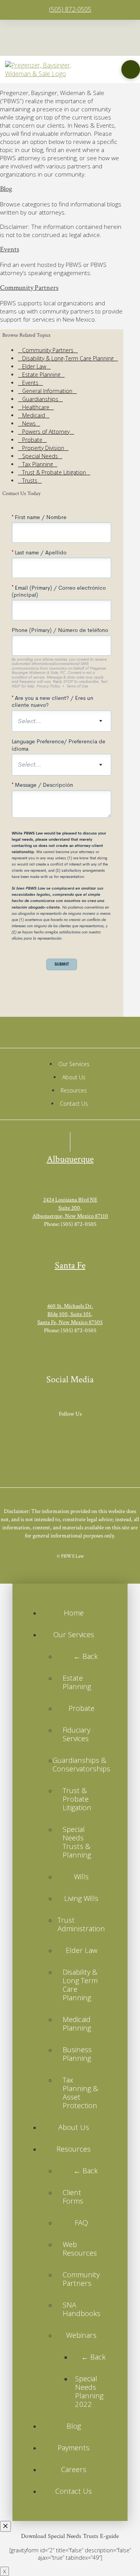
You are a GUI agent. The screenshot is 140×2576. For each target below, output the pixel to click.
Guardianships (40, 399)
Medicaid (34, 415)
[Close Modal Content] (5, 2526)
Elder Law (34, 366)
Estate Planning (41, 375)
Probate (32, 440)
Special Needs (40, 456)
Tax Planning (38, 464)
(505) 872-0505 (70, 9)
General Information (47, 391)
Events (10, 249)
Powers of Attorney (46, 432)
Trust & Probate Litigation (54, 472)
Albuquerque (70, 1159)
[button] (131, 69)
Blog (6, 189)
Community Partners (29, 288)
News (29, 423)
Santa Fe (70, 1265)
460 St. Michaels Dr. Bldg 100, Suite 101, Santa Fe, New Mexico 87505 (70, 1314)
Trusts (30, 480)
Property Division (43, 448)
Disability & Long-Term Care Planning (68, 358)
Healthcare (36, 407)
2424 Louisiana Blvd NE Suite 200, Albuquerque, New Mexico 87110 (70, 1208)
